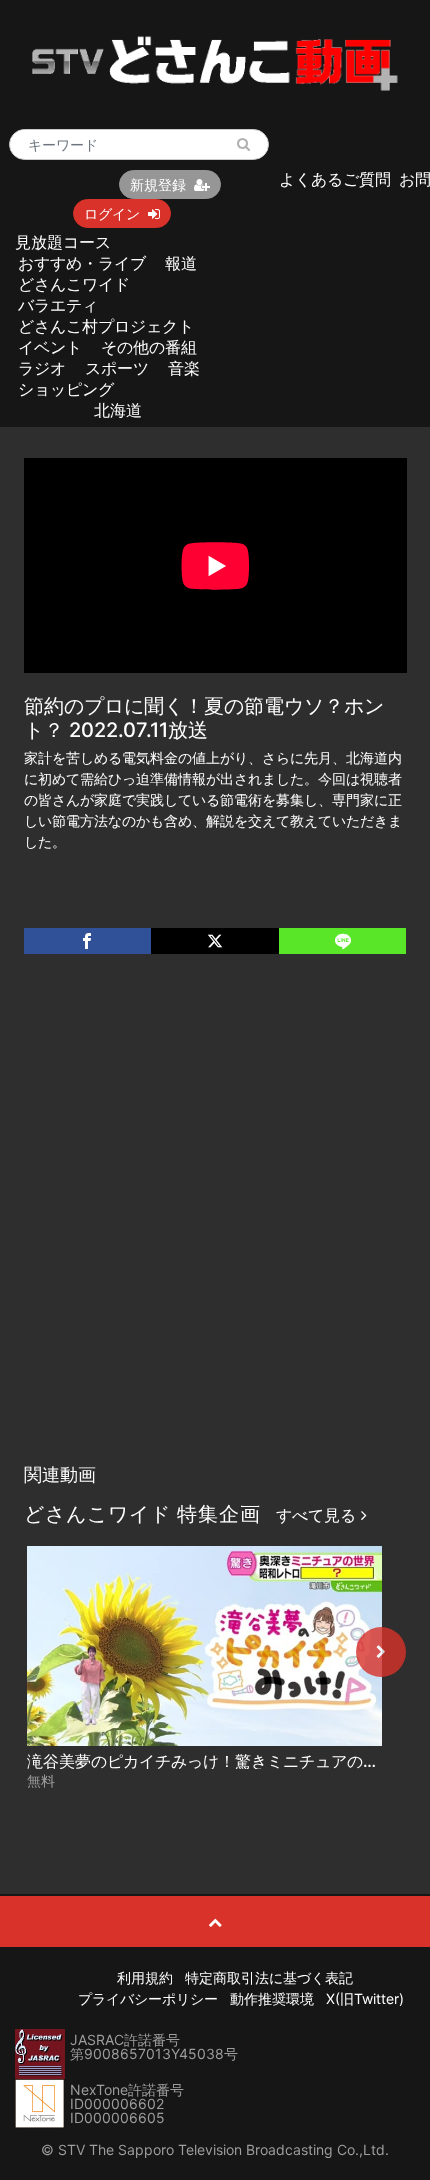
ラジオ (42, 368)
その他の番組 (149, 347)
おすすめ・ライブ (82, 263)
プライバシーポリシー (148, 1998)
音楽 (184, 368)
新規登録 (158, 184)
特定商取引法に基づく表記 (269, 1977)
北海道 (118, 410)
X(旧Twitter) (365, 1998)
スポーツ (117, 368)
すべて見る (318, 1515)
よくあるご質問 (335, 179)
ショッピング (66, 389)
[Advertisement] (215, 1229)
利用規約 (145, 1977)
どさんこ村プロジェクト (106, 326)
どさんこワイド (74, 284)
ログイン (112, 213)
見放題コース (63, 242)
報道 (181, 263)
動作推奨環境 (272, 1998)
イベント (50, 347)
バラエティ (58, 305)
